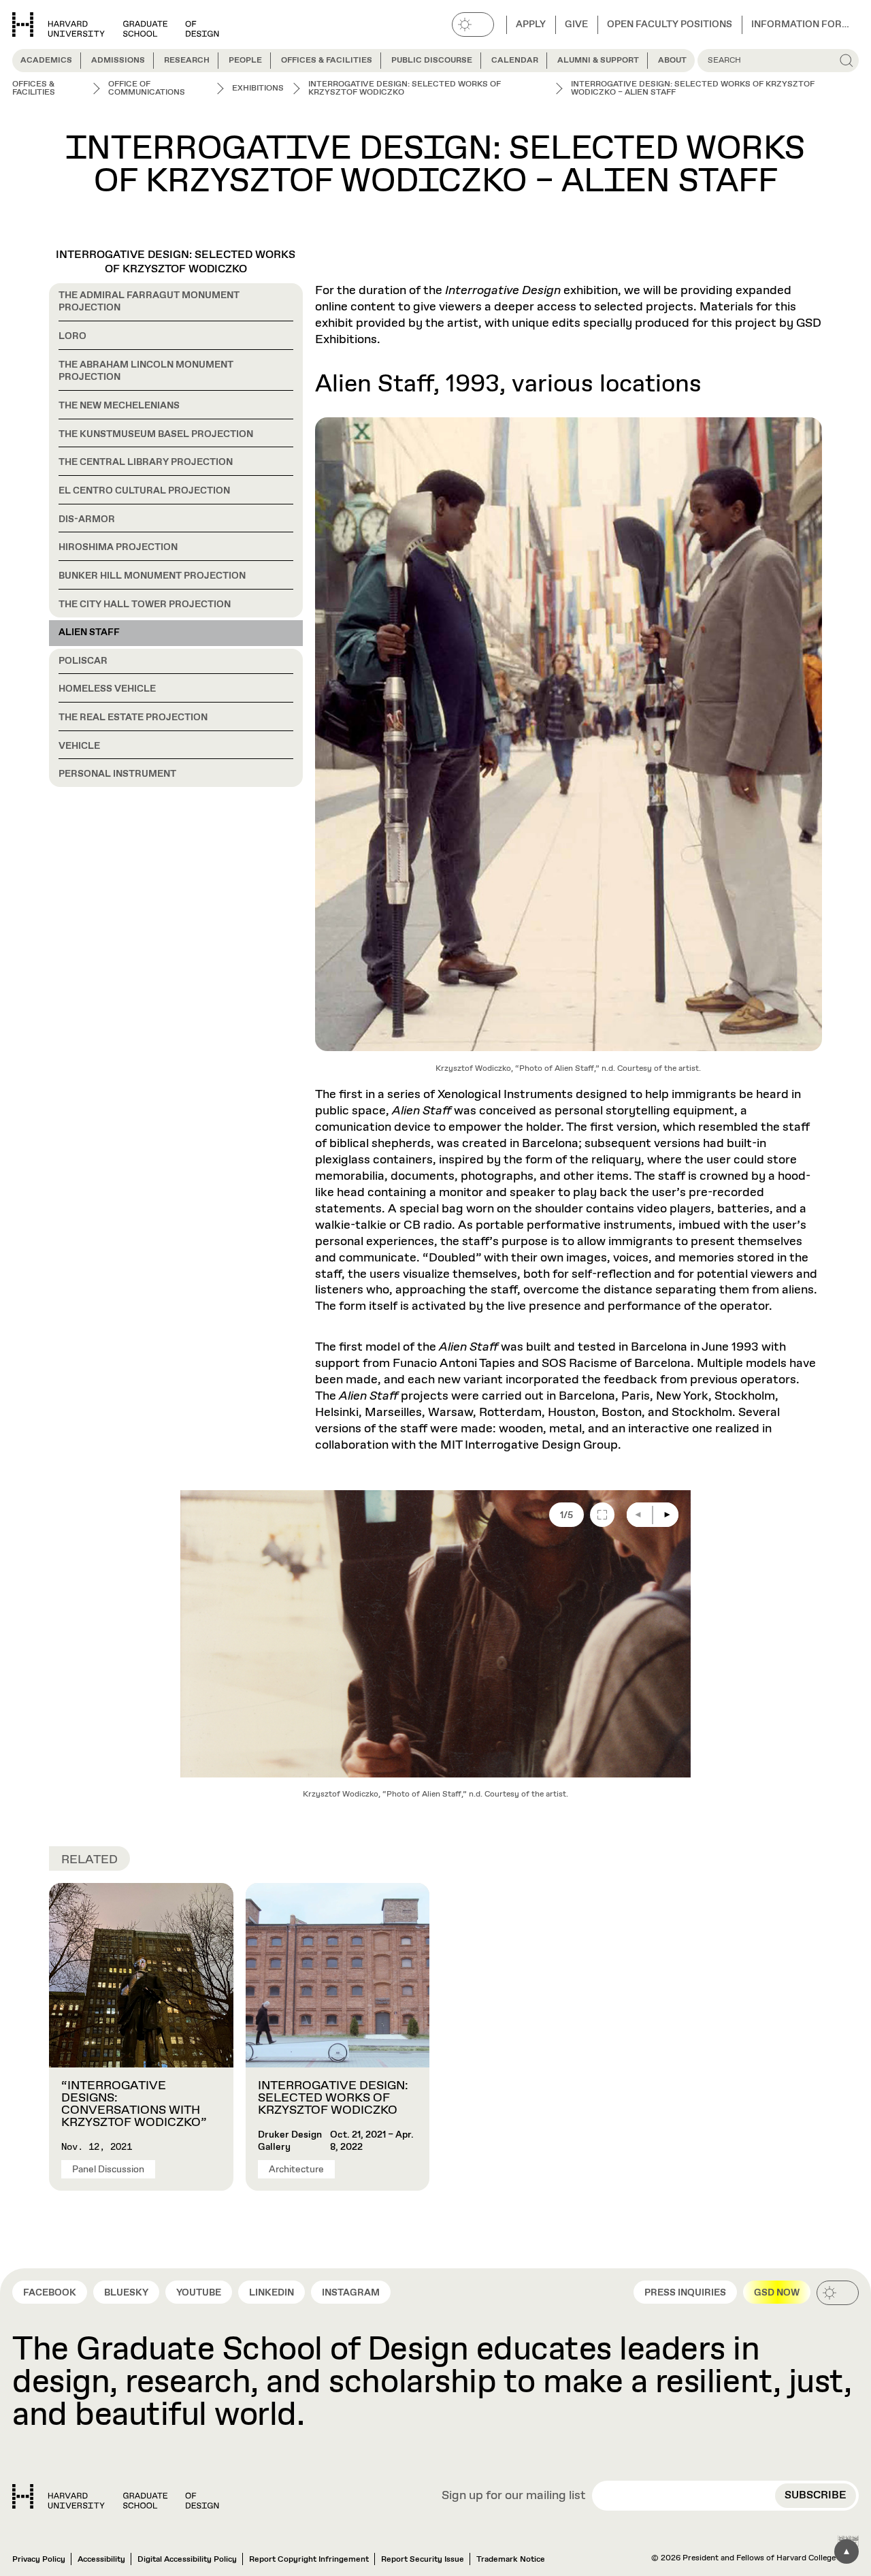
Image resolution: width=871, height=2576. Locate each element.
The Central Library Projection (146, 462)
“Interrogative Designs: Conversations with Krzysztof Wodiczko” (134, 2104)
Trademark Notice (511, 2560)
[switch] (473, 25)
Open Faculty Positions (670, 25)
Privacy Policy (39, 2560)
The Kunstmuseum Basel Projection (156, 434)
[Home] (116, 2496)
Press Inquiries (685, 2293)
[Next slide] (666, 1515)
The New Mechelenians (119, 406)
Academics (46, 61)
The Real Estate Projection (133, 718)
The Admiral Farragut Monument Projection (149, 302)
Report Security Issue (423, 2560)
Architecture (296, 2170)
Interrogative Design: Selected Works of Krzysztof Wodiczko (176, 262)
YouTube (199, 2293)
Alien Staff (89, 632)
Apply (531, 25)
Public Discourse (432, 61)
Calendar (515, 61)
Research (187, 61)
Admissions (118, 61)
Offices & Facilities (327, 61)
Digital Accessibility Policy (187, 2560)
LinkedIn (272, 2293)
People (245, 61)
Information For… (800, 25)
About (672, 61)
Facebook (50, 2293)
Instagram (351, 2293)
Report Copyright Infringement (309, 2560)
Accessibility (101, 2560)
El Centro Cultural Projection (144, 491)
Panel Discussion (108, 2170)
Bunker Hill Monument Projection (152, 576)
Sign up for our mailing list (514, 2496)
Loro (72, 336)
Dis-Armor (87, 519)
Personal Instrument (117, 774)
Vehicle (79, 746)
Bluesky (126, 2293)
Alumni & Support (598, 61)
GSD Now (777, 2293)
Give (576, 25)
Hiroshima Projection (118, 547)
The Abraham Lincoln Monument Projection (146, 371)
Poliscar (83, 661)
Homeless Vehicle (107, 689)
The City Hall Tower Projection (145, 605)
